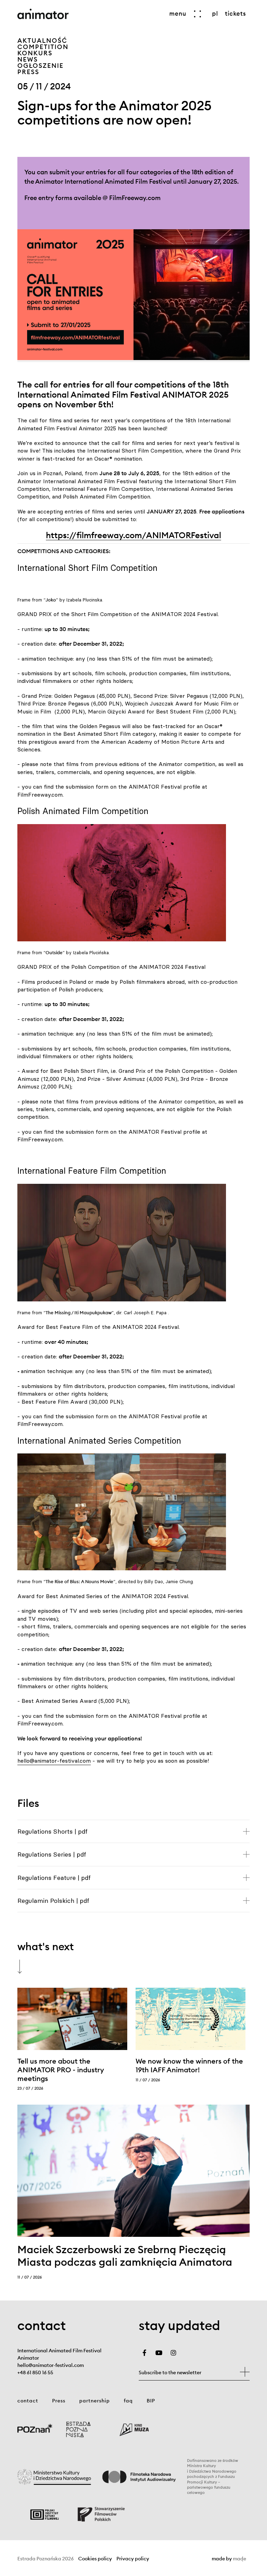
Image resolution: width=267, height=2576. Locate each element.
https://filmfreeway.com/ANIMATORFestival (133, 535)
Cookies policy (95, 2559)
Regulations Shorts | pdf (52, 1831)
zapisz (245, 2372)
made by (229, 2559)
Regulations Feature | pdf (54, 1878)
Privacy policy (133, 2559)
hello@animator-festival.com (54, 1761)
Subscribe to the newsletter (170, 2372)
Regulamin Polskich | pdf (53, 1901)
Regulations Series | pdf (52, 1854)
